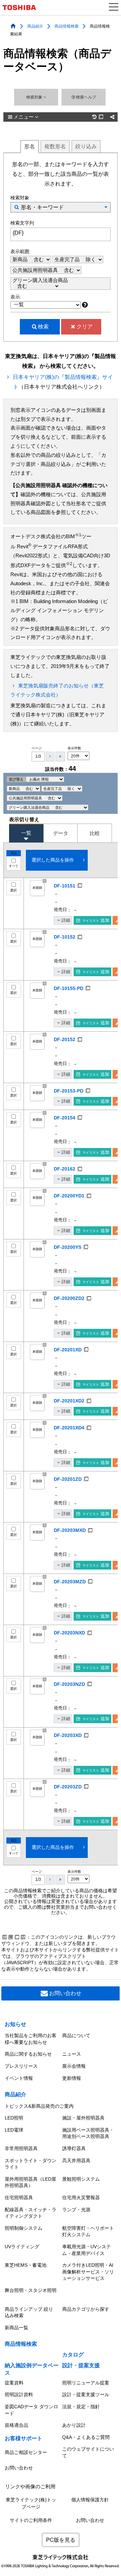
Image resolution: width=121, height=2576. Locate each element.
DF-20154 (65, 1118)
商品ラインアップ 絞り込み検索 (29, 2312)
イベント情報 (19, 2078)
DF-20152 (65, 1039)
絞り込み (86, 146)
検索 (43, 327)
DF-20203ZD (68, 1787)
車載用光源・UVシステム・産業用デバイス (87, 2250)
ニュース (72, 2054)
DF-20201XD (68, 1350)
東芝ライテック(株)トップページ (31, 2503)
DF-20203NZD (69, 1684)
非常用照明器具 (21, 2148)
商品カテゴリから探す (86, 2309)
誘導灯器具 (74, 2148)
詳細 (66, 920)
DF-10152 (65, 937)
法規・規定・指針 (81, 2407)
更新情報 (72, 2078)
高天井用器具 (76, 2161)
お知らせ (15, 2024)
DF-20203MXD (70, 1530)
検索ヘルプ (86, 97)
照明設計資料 (19, 2394)
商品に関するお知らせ (28, 2054)
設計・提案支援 (81, 2365)
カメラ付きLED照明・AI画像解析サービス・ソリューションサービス (88, 2272)
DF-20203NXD (69, 1633)
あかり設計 (74, 2425)
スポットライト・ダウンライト (31, 2164)
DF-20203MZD (70, 1582)
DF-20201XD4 (69, 1428)
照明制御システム (24, 2228)
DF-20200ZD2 (69, 1298)
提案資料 (14, 2383)
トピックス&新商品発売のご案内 (39, 2106)
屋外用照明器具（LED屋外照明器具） (30, 2182)
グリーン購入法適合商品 (40, 280)
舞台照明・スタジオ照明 (31, 2290)
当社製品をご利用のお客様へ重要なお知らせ (31, 2039)
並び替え (17, 779)
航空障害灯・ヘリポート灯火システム (88, 2231)
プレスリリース (21, 2066)
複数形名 (55, 146)
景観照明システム (81, 2179)
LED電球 (14, 2130)
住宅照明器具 (19, 2197)
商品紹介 (35, 26)
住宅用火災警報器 (81, 2197)
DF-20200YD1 (69, 1196)
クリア (85, 327)
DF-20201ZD (68, 1479)
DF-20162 (65, 1169)
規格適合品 (16, 2425)
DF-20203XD (68, 1735)
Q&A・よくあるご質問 (86, 2437)
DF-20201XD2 (69, 1401)
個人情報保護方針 (90, 2500)
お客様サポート (24, 2438)
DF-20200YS (68, 1247)
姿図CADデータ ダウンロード (31, 2410)
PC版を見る (61, 2540)
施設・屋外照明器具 (83, 2118)
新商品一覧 (16, 2328)
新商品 (21, 260)
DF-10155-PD (69, 988)
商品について (76, 2035)
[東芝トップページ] (22, 8)
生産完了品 (68, 260)
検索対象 (35, 97)
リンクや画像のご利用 (30, 2487)
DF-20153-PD (69, 1091)
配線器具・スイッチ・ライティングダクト (31, 2213)
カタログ (73, 2355)
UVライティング (22, 2247)
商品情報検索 (67, 26)
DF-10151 (65, 886)
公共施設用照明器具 (36, 270)
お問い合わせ (65, 1993)
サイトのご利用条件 (31, 2520)
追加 (96, 920)
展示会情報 (74, 2066)
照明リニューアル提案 (86, 2383)
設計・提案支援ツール (86, 2394)
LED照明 (14, 2118)
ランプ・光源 (76, 2210)
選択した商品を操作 (53, 860)
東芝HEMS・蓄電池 (26, 2265)
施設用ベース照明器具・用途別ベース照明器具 (88, 2133)
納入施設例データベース (32, 2369)
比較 (95, 833)
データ (61, 833)
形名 (30, 146)
